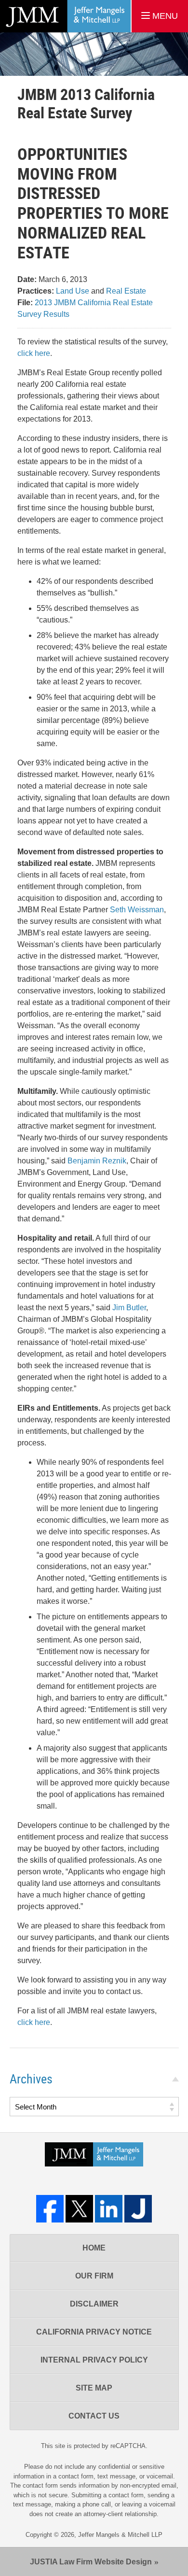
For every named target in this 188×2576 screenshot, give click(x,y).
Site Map (94, 2388)
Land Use (73, 291)
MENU (164, 16)
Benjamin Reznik (97, 1161)
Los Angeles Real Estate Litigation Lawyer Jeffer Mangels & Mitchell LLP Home (65, 16)
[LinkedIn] (109, 2209)
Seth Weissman (137, 910)
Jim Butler (129, 1308)
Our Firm (94, 2276)
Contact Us (94, 2416)
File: (25, 303)
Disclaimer (94, 2304)
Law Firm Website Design (91, 2562)
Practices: (36, 291)
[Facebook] (50, 2209)
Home (94, 2248)
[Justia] (138, 2209)
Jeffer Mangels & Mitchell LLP (120, 2535)
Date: (27, 279)
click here (34, 353)
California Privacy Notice (94, 2332)
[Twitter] (79, 2209)
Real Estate (126, 291)
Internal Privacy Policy (94, 2360)
